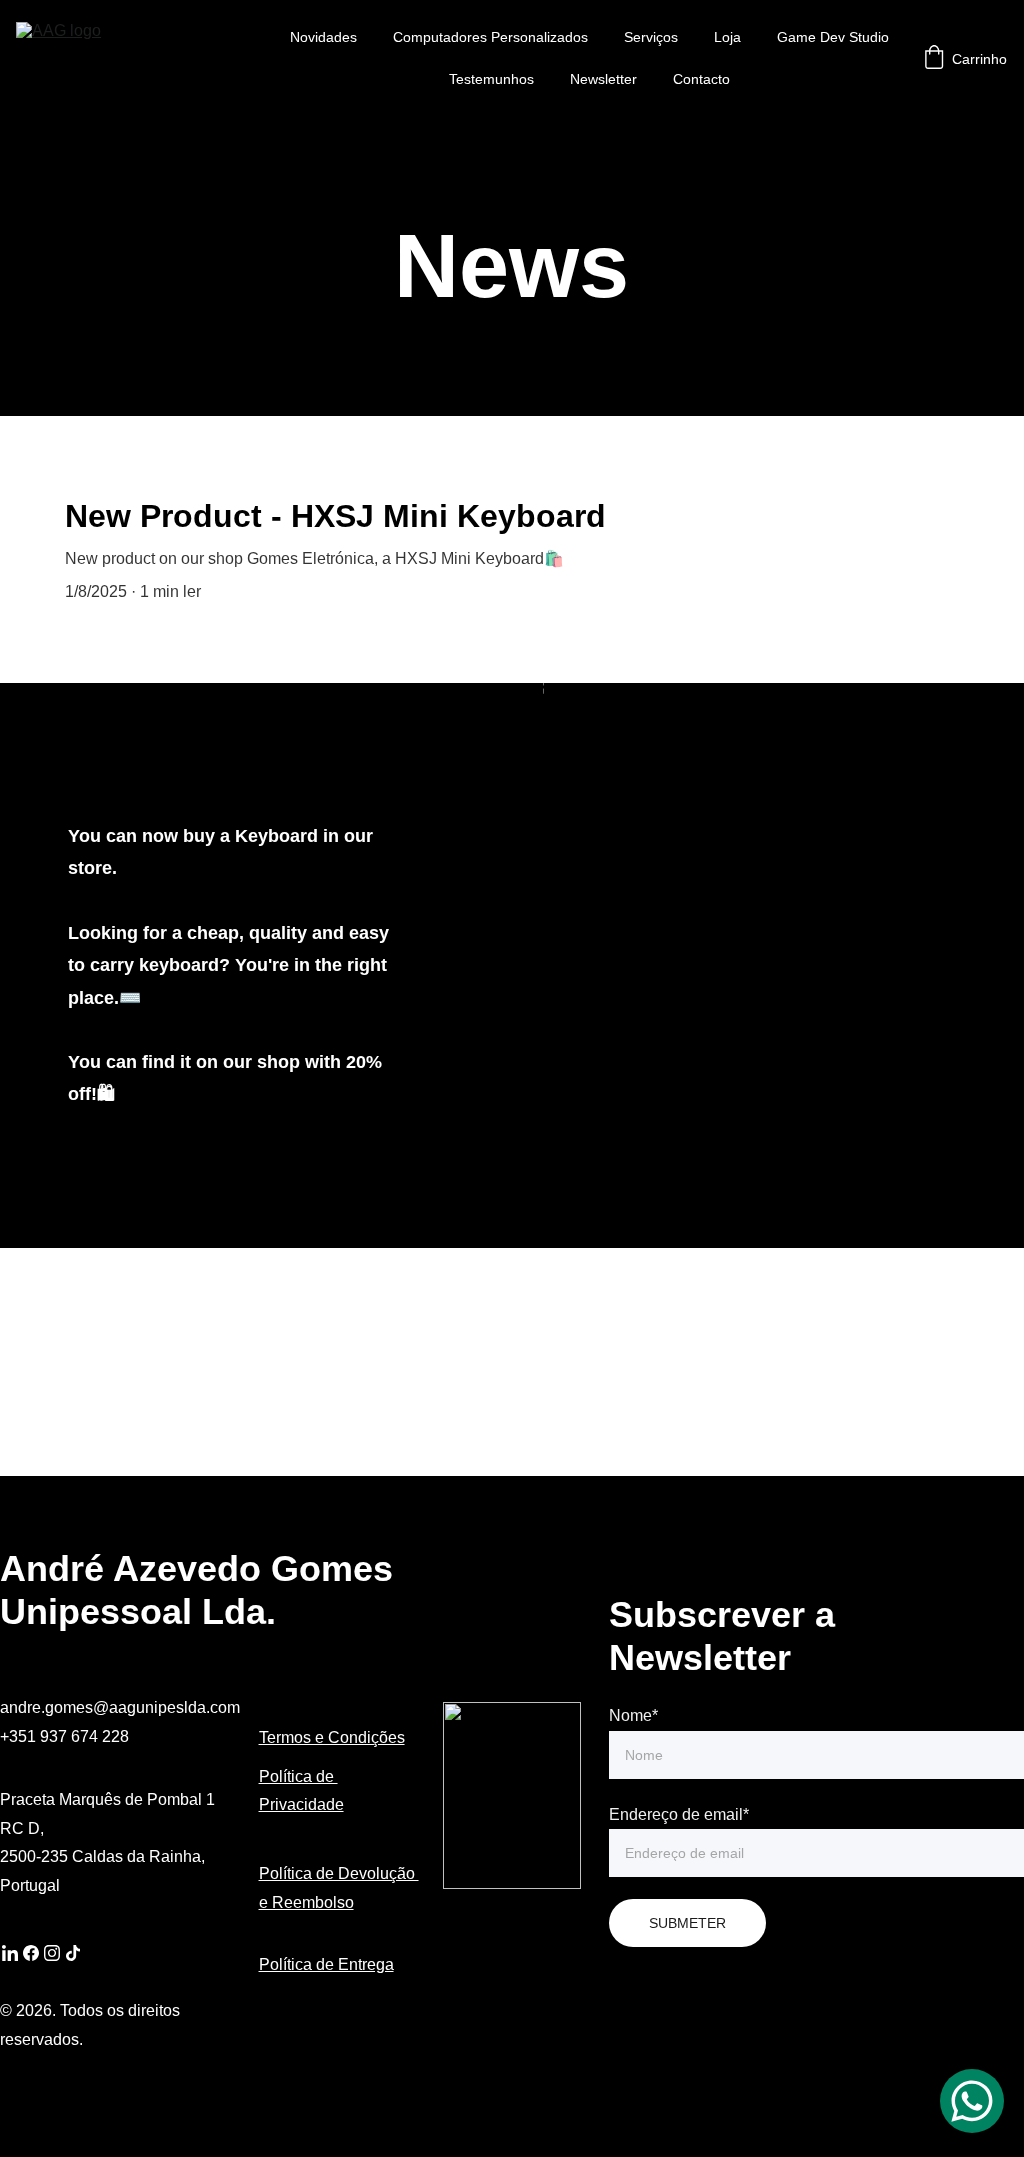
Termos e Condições (332, 1737)
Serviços (651, 37)
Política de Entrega (326, 1964)
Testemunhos (491, 79)
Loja (727, 37)
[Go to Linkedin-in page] (10, 1953)
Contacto (701, 79)
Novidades (323, 37)
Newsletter (603, 79)
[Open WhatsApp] (972, 2101)
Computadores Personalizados (490, 37)
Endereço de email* (679, 1814)
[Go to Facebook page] (31, 1953)
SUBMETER (687, 1923)
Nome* (633, 1715)
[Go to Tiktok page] (73, 1953)
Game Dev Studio (833, 37)
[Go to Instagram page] (52, 1953)
